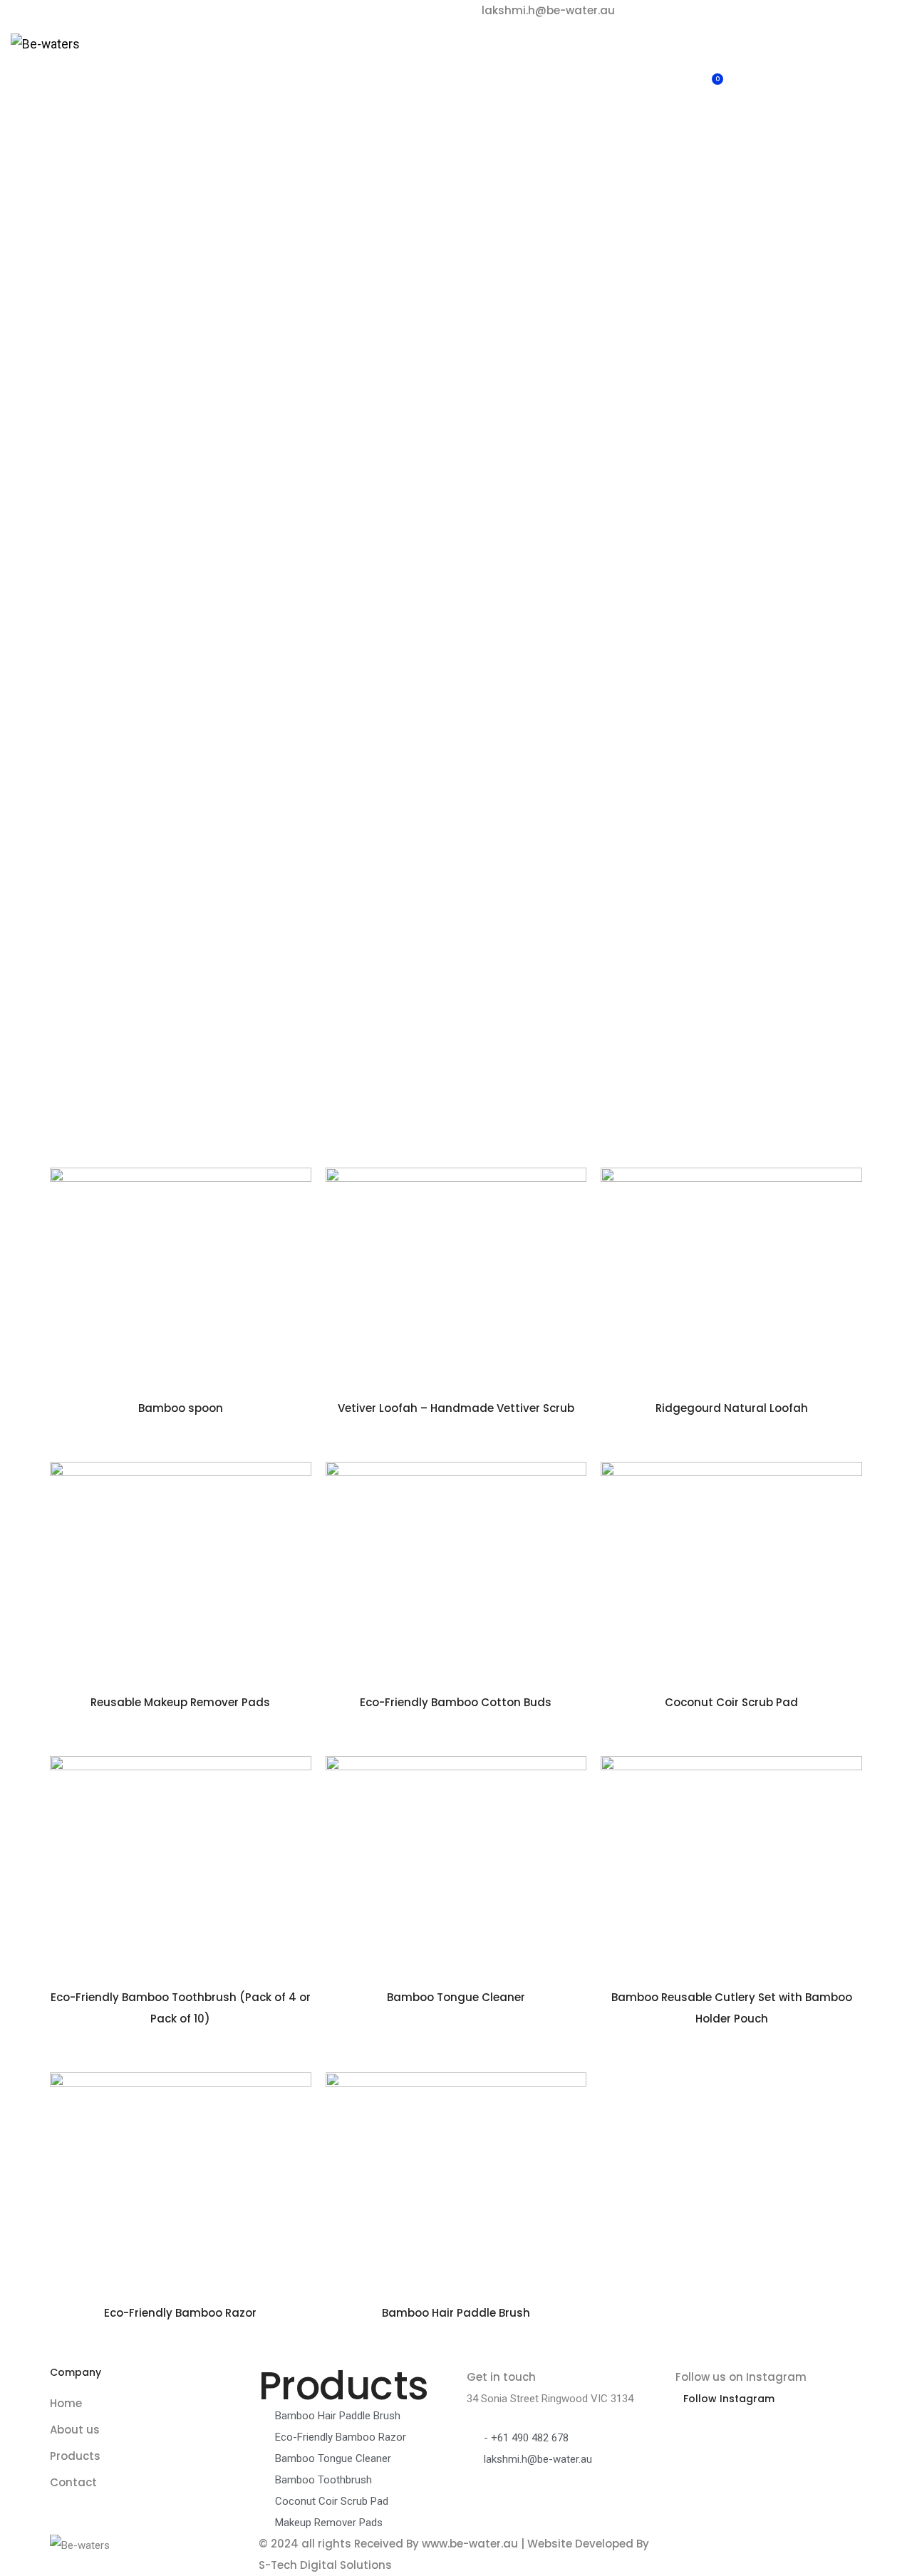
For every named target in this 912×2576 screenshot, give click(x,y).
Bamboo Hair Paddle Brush (456, 2313)
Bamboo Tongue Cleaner (456, 1997)
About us (331, 61)
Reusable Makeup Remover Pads (180, 1702)
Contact (475, 61)
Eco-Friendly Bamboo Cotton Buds (456, 1702)
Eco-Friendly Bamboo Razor (180, 2313)
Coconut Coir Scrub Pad (731, 1702)
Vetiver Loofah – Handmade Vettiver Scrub (456, 1408)
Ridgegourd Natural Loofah (732, 1408)
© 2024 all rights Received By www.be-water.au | (393, 2544)
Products (404, 61)
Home (267, 61)
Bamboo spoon (181, 1408)
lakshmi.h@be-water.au (548, 10)
